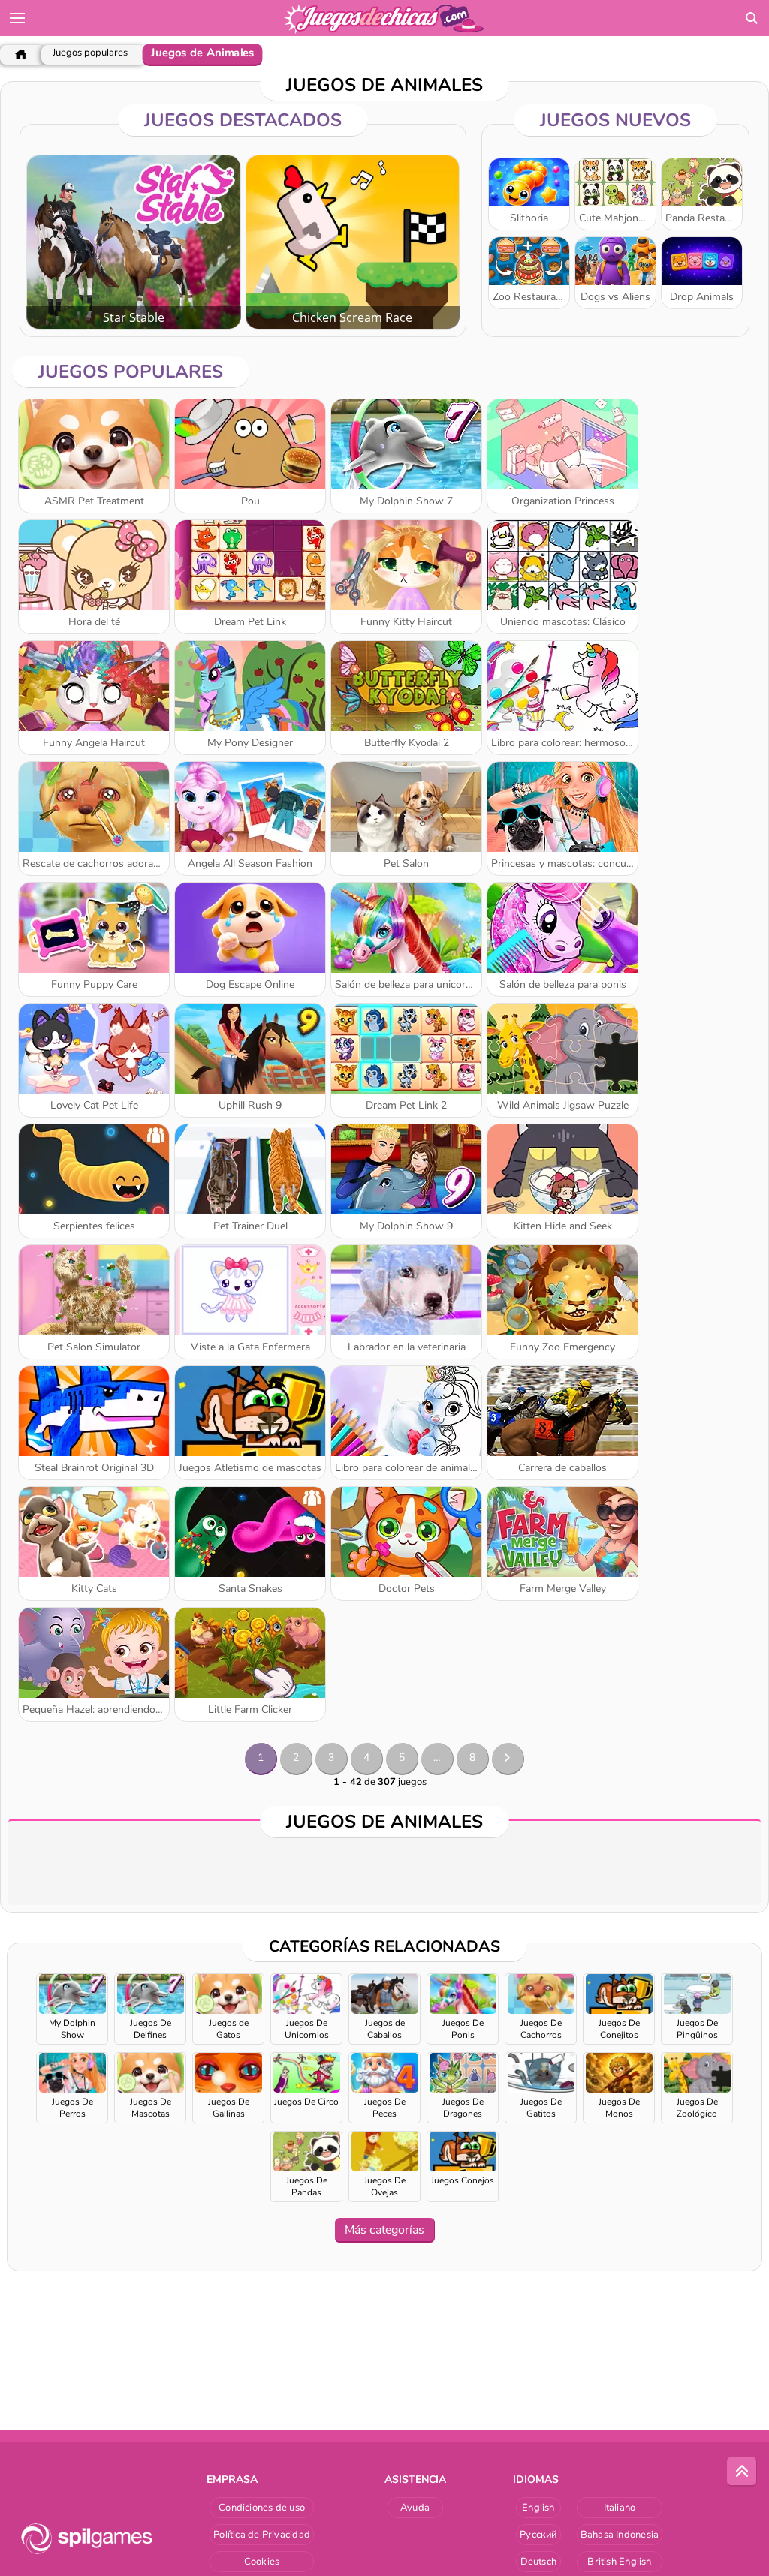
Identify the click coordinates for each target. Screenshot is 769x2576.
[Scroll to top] (742, 2472)
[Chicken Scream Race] (353, 242)
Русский (538, 2535)
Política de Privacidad (262, 2535)
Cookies (262, 2562)
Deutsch (539, 2562)
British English (619, 2562)
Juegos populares (90, 53)
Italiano (620, 2508)
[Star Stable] (134, 242)
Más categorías (384, 2230)
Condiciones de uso (262, 2508)
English (538, 2508)
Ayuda (415, 2508)
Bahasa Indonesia (620, 2535)
